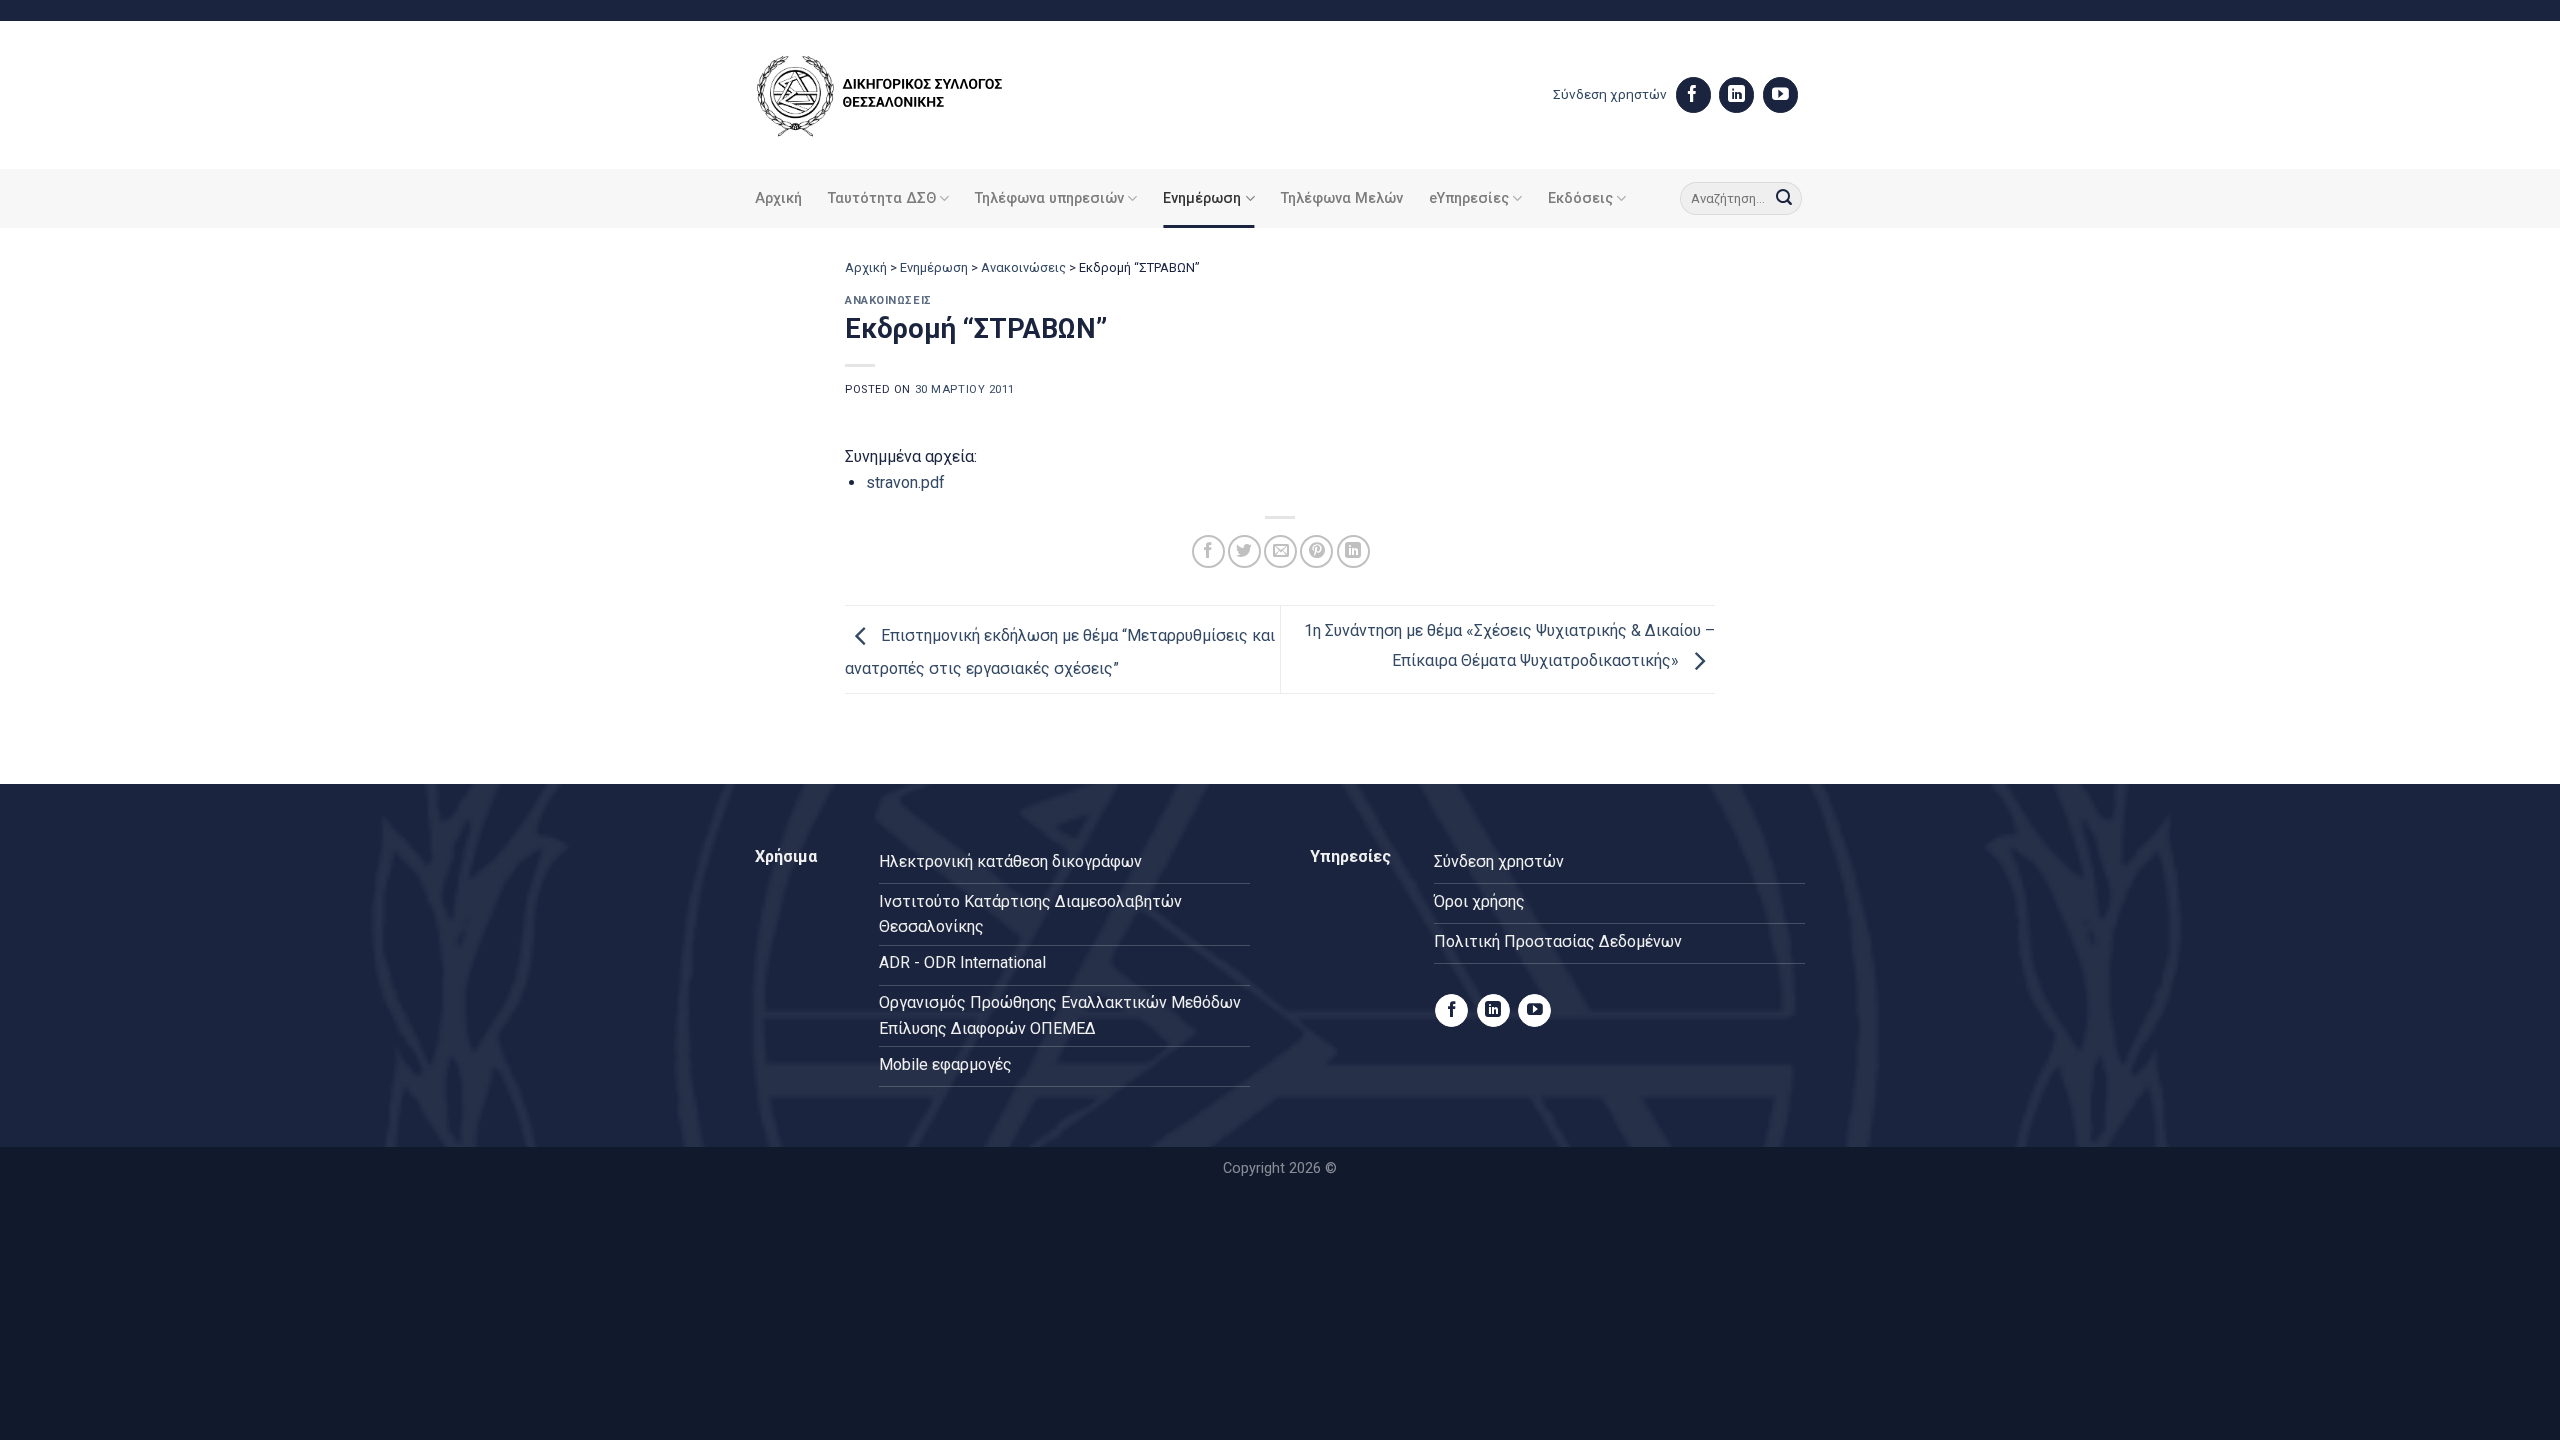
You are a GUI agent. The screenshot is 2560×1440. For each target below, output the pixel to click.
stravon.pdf (905, 482)
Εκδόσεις (1580, 198)
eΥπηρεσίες (1469, 198)
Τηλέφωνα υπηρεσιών (1049, 198)
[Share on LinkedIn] (1353, 551)
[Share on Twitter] (1244, 551)
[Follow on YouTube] (1780, 95)
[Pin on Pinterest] (1316, 551)
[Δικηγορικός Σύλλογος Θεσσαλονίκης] (905, 95)
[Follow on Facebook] (1693, 95)
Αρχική (778, 198)
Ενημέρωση (1202, 198)
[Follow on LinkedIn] (1736, 95)
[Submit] (1784, 199)
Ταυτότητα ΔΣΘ (882, 198)
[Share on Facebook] (1208, 551)
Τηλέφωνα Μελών (1342, 198)
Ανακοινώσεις (1023, 267)
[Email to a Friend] (1280, 551)
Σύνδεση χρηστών (1610, 94)
